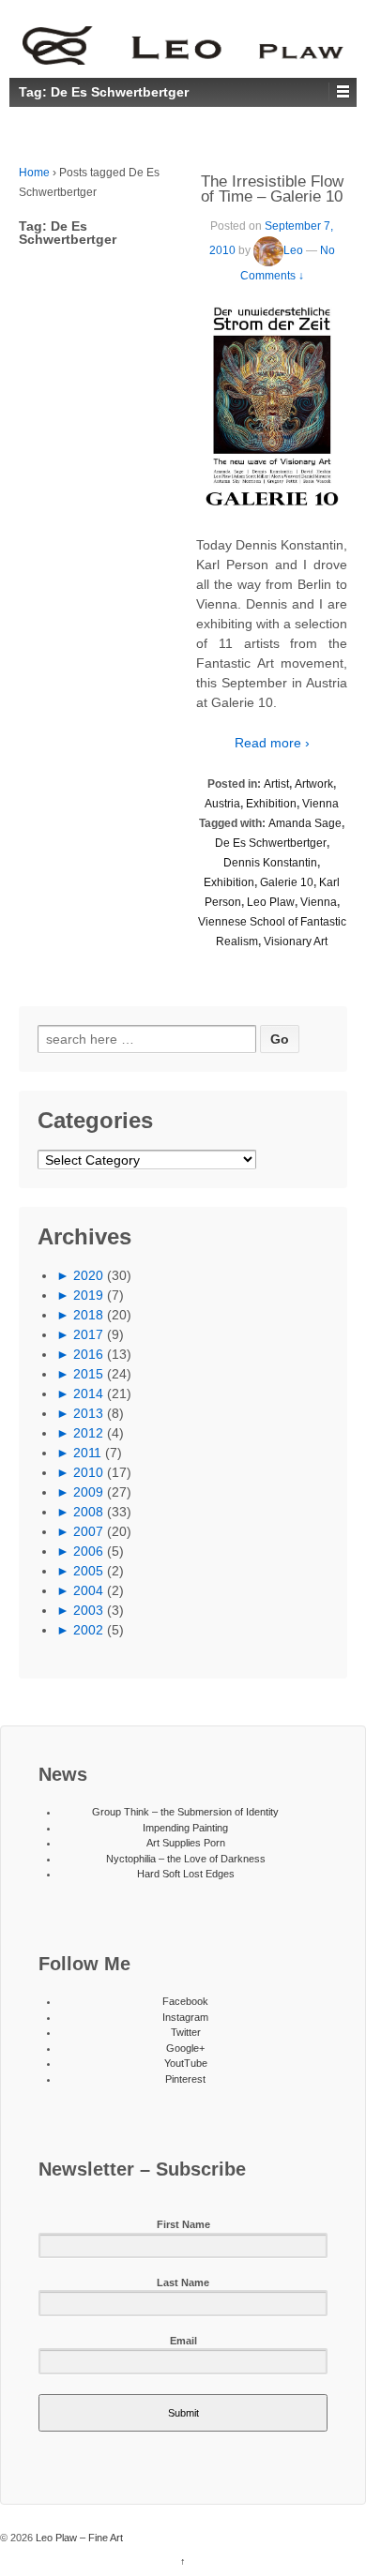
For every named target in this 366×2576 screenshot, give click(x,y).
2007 (88, 1531)
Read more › (272, 743)
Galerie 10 (287, 882)
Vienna (320, 804)
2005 (88, 1571)
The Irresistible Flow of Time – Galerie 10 (272, 189)
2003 (88, 1610)
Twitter (186, 2032)
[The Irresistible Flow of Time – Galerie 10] (272, 407)
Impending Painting (185, 1828)
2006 (88, 1551)
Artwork (314, 784)
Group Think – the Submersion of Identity (185, 1812)
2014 (88, 1393)
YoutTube (186, 2063)
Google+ (185, 2048)
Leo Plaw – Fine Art (78, 2538)
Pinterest (185, 2079)
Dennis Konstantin (270, 863)
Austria (222, 804)
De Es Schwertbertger (271, 843)
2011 (87, 1453)
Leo (293, 250)
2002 (88, 1630)
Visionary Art (296, 942)
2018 (88, 1315)
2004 (88, 1590)
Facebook (185, 2001)
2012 (88, 1433)
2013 (88, 1413)
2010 (88, 1472)
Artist (276, 784)
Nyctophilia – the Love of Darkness (186, 1859)
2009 (88, 1492)
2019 (88, 1295)
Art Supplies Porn (186, 1843)
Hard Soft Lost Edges (186, 1874)
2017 (88, 1334)
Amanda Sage (305, 823)
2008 (88, 1512)
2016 (88, 1354)
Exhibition (271, 804)
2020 (88, 1275)
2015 (88, 1374)
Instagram (185, 2017)
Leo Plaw (271, 902)
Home (34, 173)
